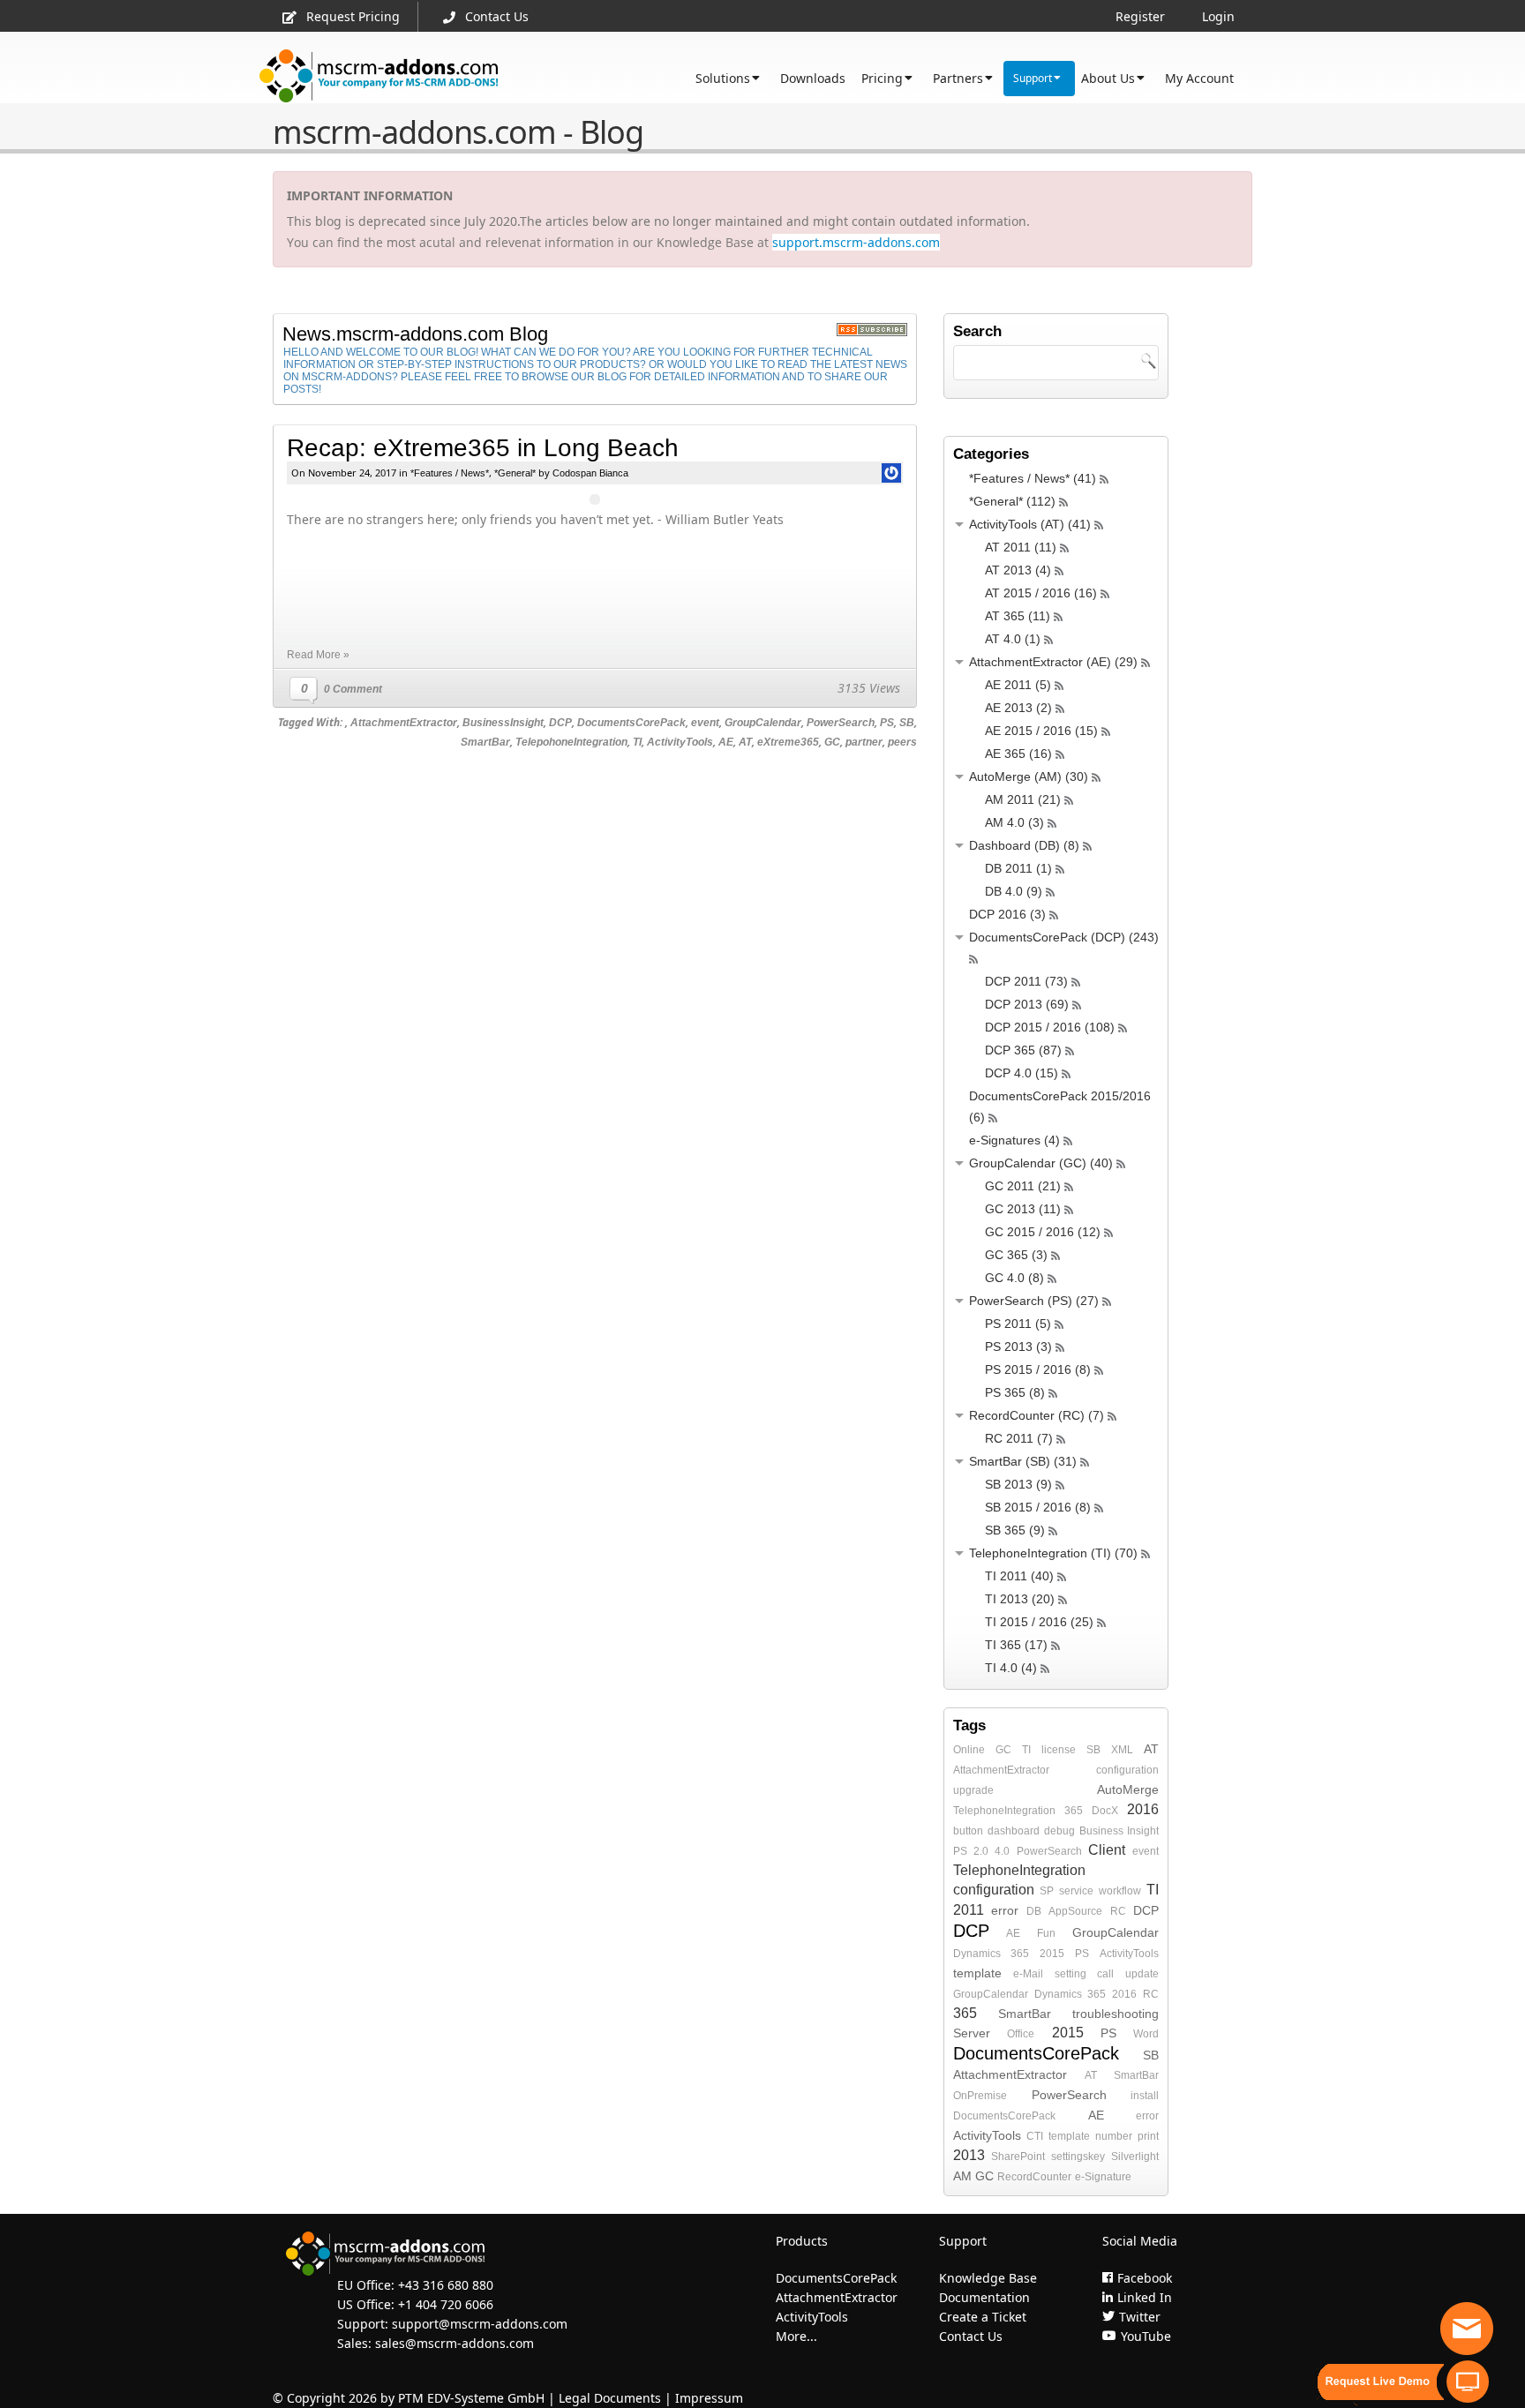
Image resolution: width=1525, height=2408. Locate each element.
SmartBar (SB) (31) (1023, 1461)
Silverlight (1135, 2157)
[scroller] (1495, 2387)
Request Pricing (353, 16)
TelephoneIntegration (1004, 1811)
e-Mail (1028, 1974)
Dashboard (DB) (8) (1024, 845)
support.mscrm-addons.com (856, 242)
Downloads (813, 78)
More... (796, 2336)
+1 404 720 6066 (446, 2304)
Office (1021, 2034)
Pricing (882, 78)
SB (907, 723)
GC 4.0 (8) (1014, 1278)
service (1076, 1891)
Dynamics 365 (991, 1954)
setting (1071, 1974)
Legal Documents (610, 2398)
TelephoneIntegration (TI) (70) (1053, 1553)
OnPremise (980, 2096)
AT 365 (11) (1018, 616)
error (1005, 1910)
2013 (969, 2155)
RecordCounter (1034, 2177)
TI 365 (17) (1016, 1645)
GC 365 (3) (1016, 1255)
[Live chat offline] (1467, 2329)
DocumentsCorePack (631, 723)
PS (887, 723)
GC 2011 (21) (1023, 1186)
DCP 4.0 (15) (1022, 1073)
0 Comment (353, 689)
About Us (1108, 78)
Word (1146, 2034)
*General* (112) (1012, 501)
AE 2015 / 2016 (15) (1041, 731)
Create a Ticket (983, 2317)
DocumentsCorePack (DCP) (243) (1064, 937)
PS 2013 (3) (1018, 1347)
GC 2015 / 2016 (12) (1043, 1232)
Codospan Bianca (590, 473)
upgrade (973, 1790)
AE (726, 742)
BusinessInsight (503, 723)
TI (637, 742)
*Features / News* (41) (1033, 478)
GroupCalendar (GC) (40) (1041, 1163)
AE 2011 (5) (1018, 685)
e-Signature (1103, 2177)
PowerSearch (841, 723)
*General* (515, 473)
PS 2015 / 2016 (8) (1038, 1369)
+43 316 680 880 (446, 2285)
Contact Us (497, 16)
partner (864, 742)
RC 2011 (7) (1019, 1438)
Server (972, 2033)
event (705, 723)
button (968, 1831)
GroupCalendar (763, 723)
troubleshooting (1116, 2014)
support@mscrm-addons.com (480, 2324)
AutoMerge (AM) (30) (1029, 776)
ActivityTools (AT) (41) (1030, 524)
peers (902, 742)
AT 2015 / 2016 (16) (1041, 593)
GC (832, 742)
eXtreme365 (788, 742)
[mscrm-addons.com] (379, 76)
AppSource (1075, 1911)
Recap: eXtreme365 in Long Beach (483, 448)
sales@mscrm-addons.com (454, 2343)
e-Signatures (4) (1014, 1140)
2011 (969, 1910)
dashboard (1014, 1831)
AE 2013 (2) (1018, 708)
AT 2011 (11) (1021, 547)
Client (1107, 1850)
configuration (1127, 1770)
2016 (1143, 1809)
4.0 (1002, 1851)
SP (1047, 1891)
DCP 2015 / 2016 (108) (1050, 1027)
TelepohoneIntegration (571, 742)
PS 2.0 (971, 1851)
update (1142, 1974)
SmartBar (485, 742)
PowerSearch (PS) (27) (1034, 1301)
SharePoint (1018, 2157)
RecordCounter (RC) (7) (1037, 1415)
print (1148, 2136)
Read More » (318, 655)
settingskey (1078, 2157)
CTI (1035, 2136)
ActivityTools (680, 742)
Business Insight (1119, 1831)
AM (962, 2176)
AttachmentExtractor (404, 723)
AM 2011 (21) (1023, 799)
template (977, 1973)
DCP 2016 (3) (1007, 914)
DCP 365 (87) (1023, 1050)
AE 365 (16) (1018, 754)
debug (1059, 1831)
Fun (1046, 1933)
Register (1140, 16)
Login (1218, 16)
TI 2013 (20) (1020, 1599)
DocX (1105, 1811)
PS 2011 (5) (1018, 1324)
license (1059, 1750)
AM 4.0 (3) (1014, 822)
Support (1033, 78)
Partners (958, 78)
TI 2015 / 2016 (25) (1039, 1622)
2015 (1052, 1954)
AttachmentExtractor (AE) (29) (1053, 662)
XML (1122, 1750)
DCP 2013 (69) (1027, 1004)
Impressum (709, 2398)
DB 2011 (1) (1018, 868)
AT (745, 742)
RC (1118, 1911)
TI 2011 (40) (1019, 1576)
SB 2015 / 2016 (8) (1038, 1507)
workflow (1120, 1891)
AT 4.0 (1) (1013, 639)
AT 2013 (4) (1018, 570)
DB (1034, 1911)
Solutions (723, 78)
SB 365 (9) (1015, 1530)
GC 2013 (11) (1023, 1209)
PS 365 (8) (1015, 1392)
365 (1074, 1811)
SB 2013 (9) (1018, 1484)
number (1114, 2136)
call (1105, 1974)
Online (969, 1750)
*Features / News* (450, 473)
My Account (1199, 78)
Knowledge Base (988, 2278)
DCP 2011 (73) (1026, 981)
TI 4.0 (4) (1011, 1668)
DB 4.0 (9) (1014, 891)
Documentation (984, 2297)
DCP (560, 723)
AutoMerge (1128, 1789)
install (1145, 2096)
